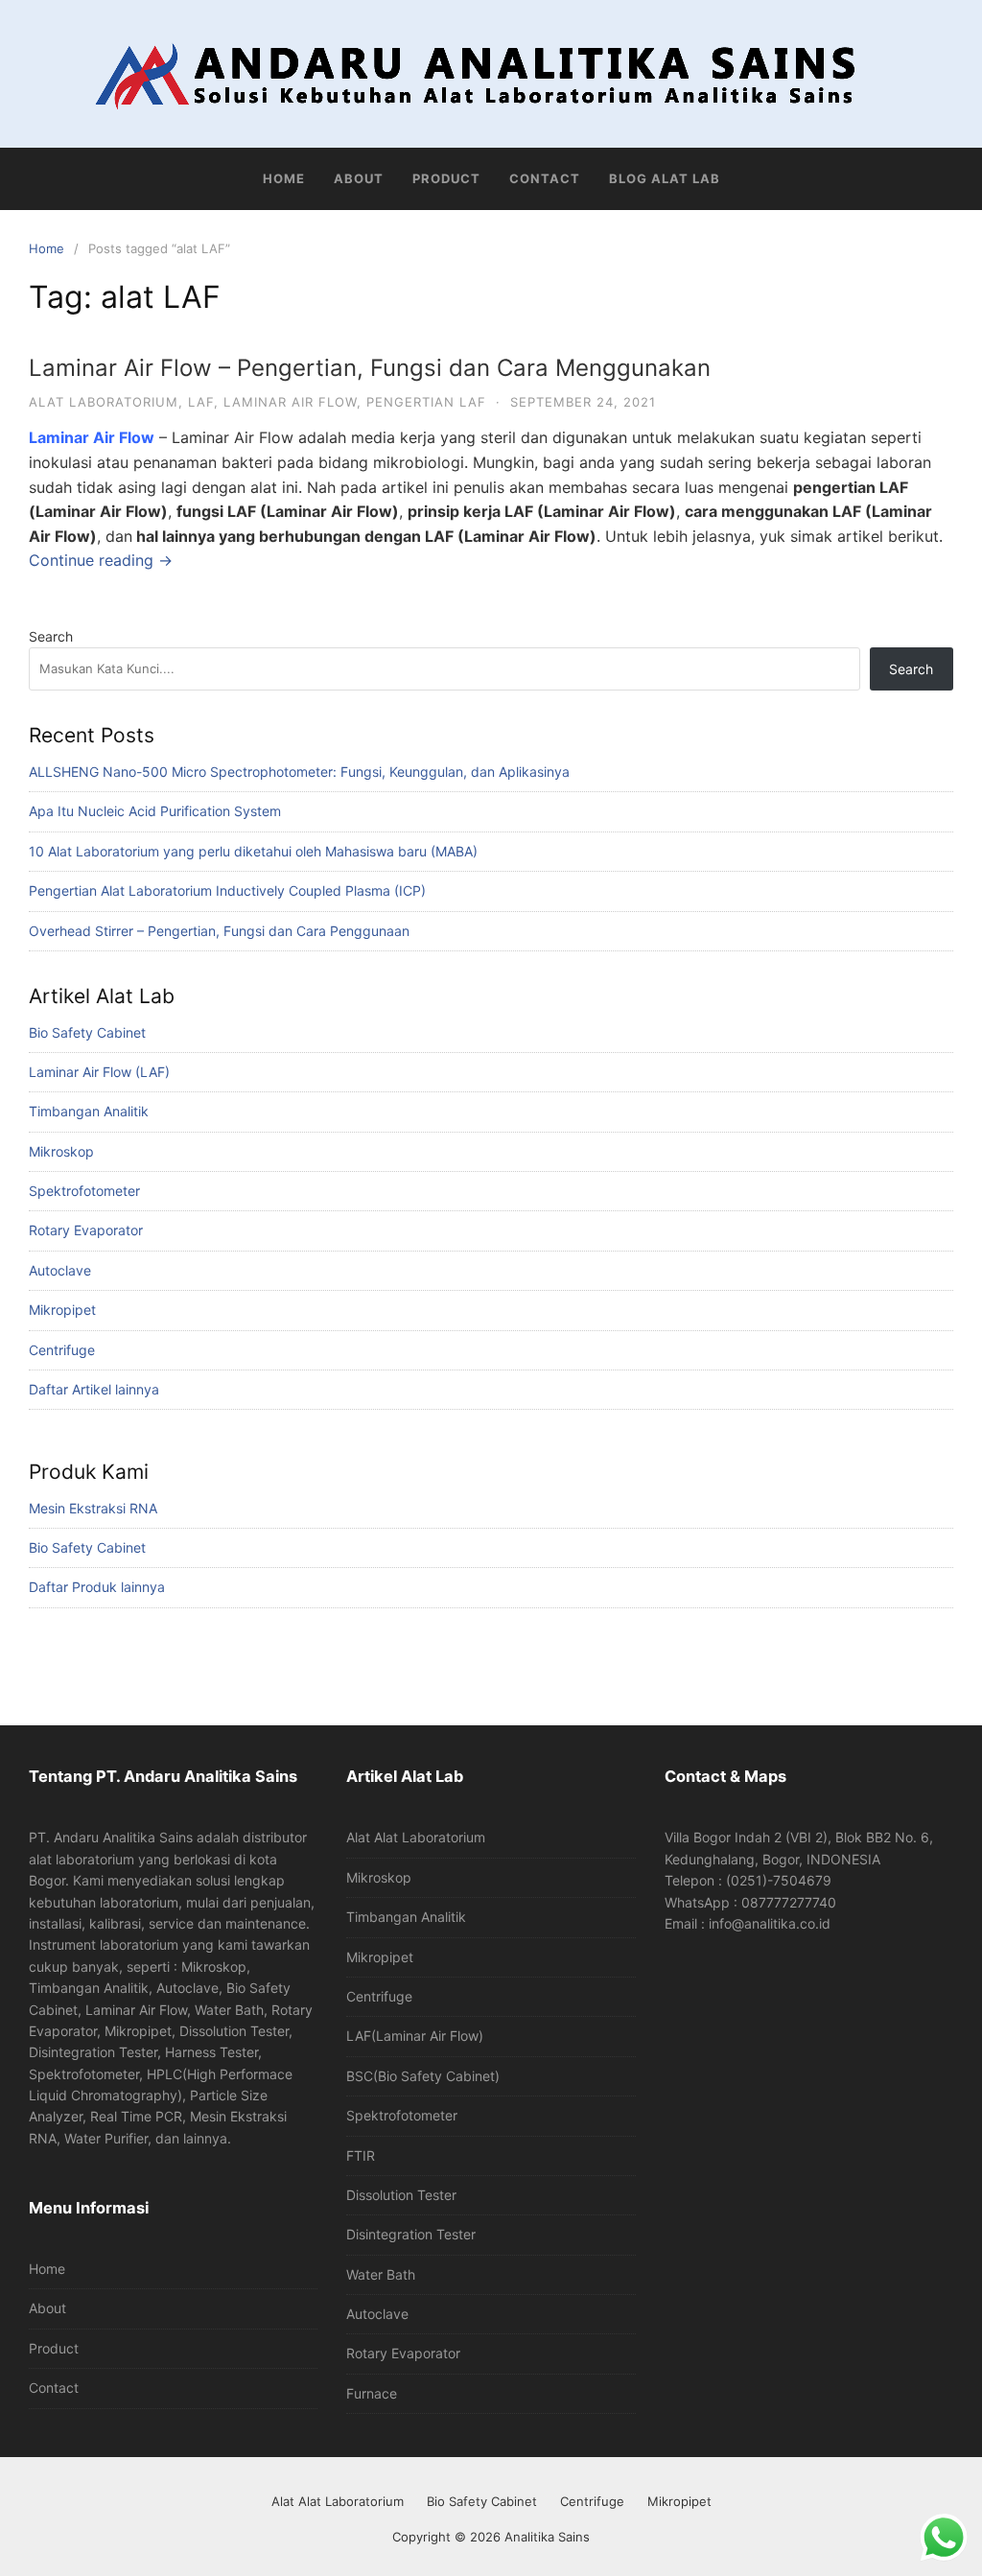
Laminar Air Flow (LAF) (99, 1072)
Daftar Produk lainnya (97, 1587)
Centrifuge (62, 1350)
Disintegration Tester (411, 2234)
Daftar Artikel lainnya (94, 1389)
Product (446, 178)
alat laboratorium (104, 402)
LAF (201, 402)
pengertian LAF (426, 402)
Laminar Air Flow (290, 402)
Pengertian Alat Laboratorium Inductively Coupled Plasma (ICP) (227, 890)
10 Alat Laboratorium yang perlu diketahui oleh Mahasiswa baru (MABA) (253, 851)
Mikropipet (62, 1310)
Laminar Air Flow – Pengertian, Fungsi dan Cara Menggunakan (370, 368)
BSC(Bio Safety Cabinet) (423, 2076)
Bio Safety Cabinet (87, 1032)
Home (284, 178)
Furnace (372, 2393)
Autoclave (60, 1270)
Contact (545, 178)
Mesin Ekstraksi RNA (93, 1508)
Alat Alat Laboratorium (416, 1837)
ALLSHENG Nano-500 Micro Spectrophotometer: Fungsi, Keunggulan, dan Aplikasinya (299, 772)
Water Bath (381, 2274)
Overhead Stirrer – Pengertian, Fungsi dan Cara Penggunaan (219, 931)
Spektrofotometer (84, 1191)
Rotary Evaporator (86, 1230)
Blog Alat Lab (665, 178)
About (359, 178)
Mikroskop (61, 1151)
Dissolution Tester (401, 2195)
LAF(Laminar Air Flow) (415, 2036)
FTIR (361, 2155)
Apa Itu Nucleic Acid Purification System (155, 811)
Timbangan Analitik (89, 1111)
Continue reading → (101, 560)
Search (51, 636)
